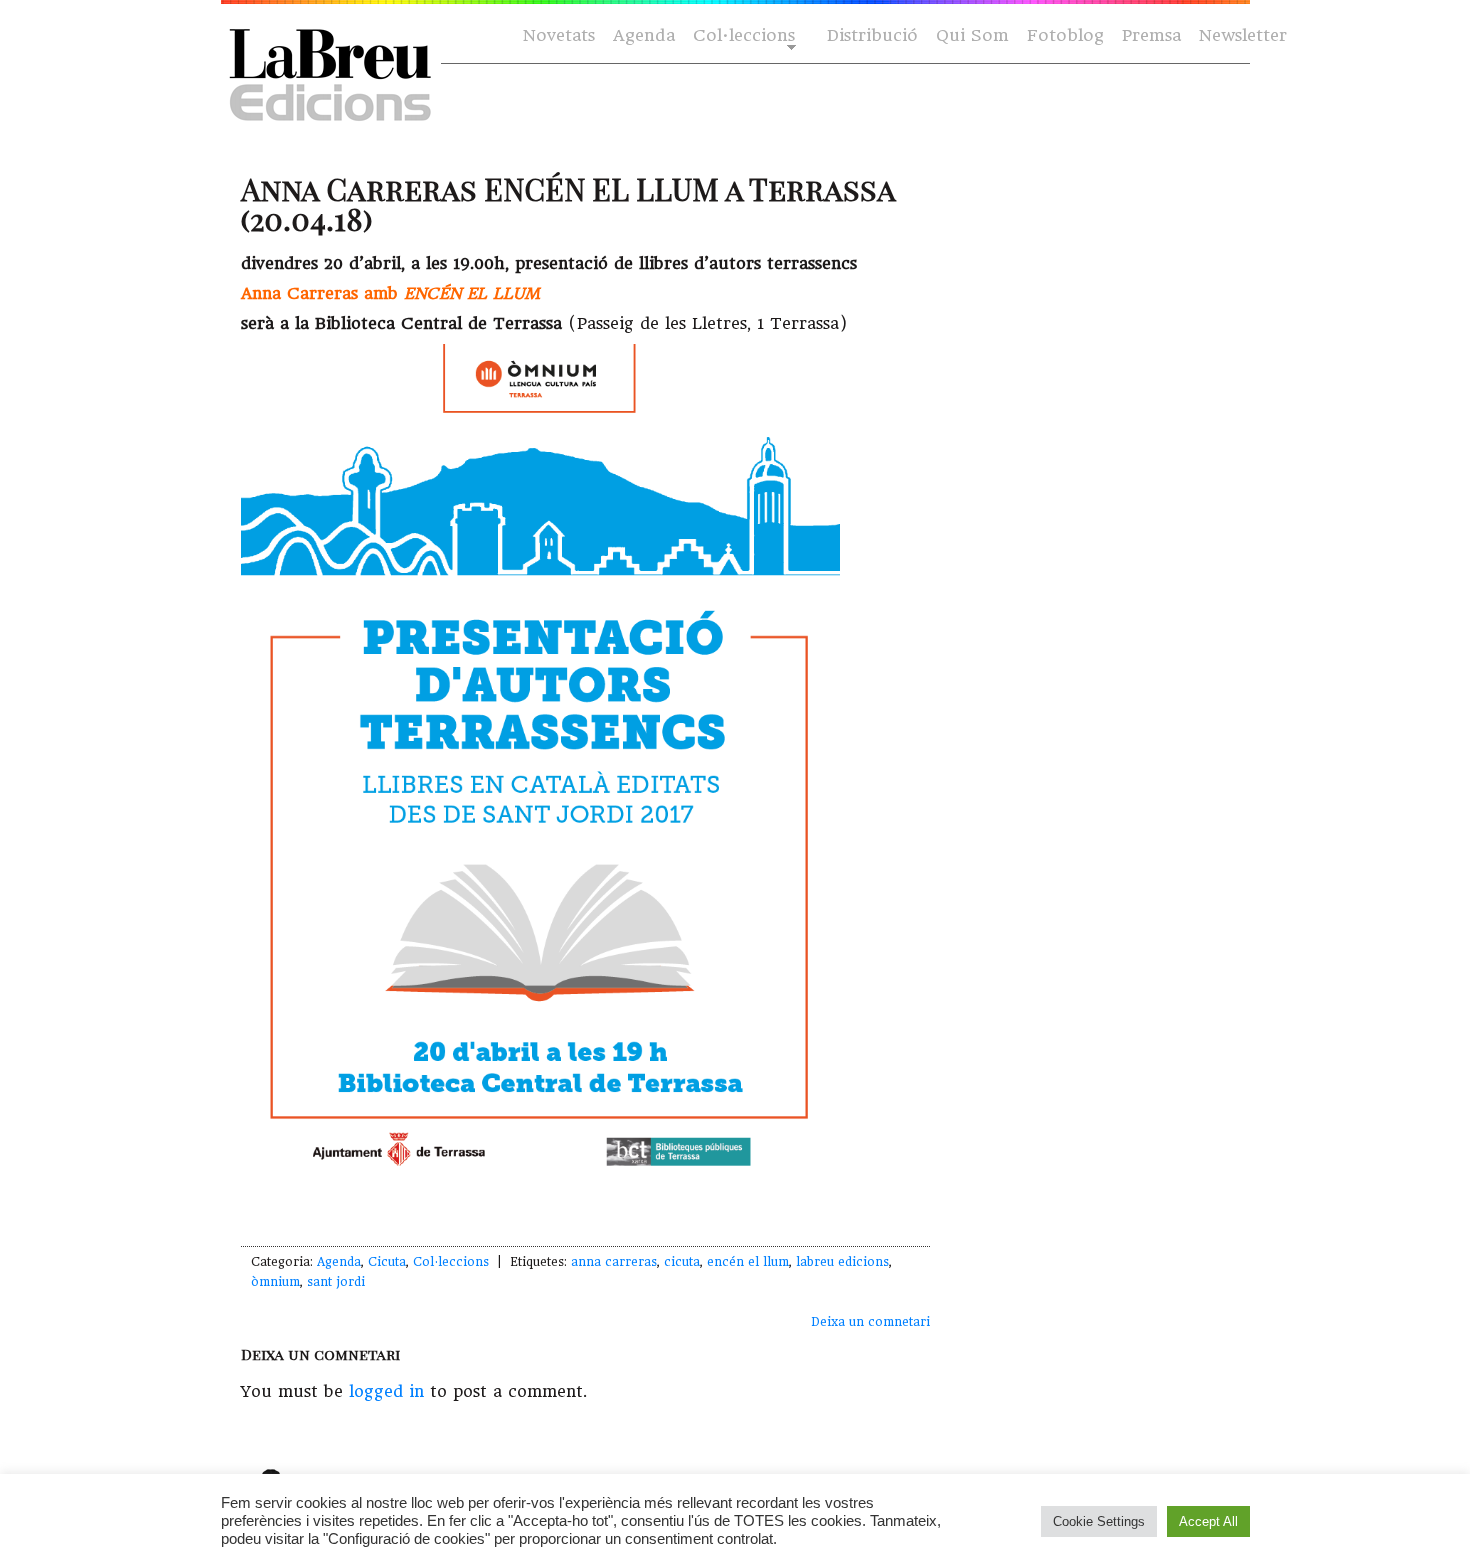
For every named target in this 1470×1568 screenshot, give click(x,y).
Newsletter (1243, 35)
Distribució (872, 35)
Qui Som (972, 35)
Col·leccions (742, 36)
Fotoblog (1065, 35)
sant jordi (336, 1282)
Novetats (559, 35)
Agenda (644, 35)
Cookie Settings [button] (1099, 1521)
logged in (386, 1391)
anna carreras (614, 1262)
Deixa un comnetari (870, 1322)
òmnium (275, 1282)
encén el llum (748, 1262)
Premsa (1151, 35)
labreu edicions (842, 1262)
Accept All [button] (1208, 1521)
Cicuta (387, 1262)
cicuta (682, 1262)
